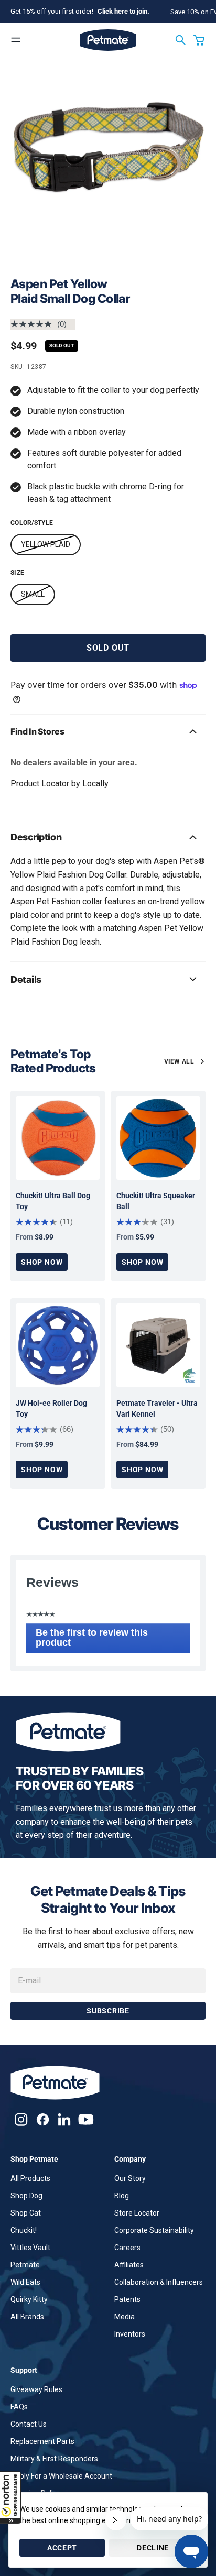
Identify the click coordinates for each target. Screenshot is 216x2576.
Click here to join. (123, 11)
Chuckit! (24, 2230)
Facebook (43, 2119)
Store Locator (137, 2213)
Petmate (25, 2265)
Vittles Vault (30, 2248)
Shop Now (42, 1262)
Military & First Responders (54, 2459)
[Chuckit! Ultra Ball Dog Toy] (58, 1138)
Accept (62, 2548)
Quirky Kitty (29, 2299)
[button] (10, 2497)
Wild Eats (25, 2282)
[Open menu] (16, 40)
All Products (30, 2178)
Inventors (130, 2334)
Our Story (130, 2178)
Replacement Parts (42, 2441)
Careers (127, 2248)
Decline (153, 2548)
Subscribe (108, 2011)
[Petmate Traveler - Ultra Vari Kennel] (158, 1345)
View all (179, 1061)
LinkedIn (64, 2119)
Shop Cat (26, 2213)
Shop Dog (26, 2196)
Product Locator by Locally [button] (60, 783)
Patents (127, 2299)
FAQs (19, 2407)
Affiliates (129, 2265)
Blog (122, 2196)
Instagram (21, 2119)
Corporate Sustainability (154, 2230)
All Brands (27, 2317)
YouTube (86, 2119)
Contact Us (29, 2424)
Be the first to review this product (92, 1640)
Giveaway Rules (36, 2389)
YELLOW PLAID (46, 544)
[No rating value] (34, 324)
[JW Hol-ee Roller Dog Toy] (58, 1345)
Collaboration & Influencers (159, 2282)
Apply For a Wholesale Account (61, 2476)
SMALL (33, 594)
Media (125, 2317)
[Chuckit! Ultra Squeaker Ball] (158, 1138)
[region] (108, 167)
